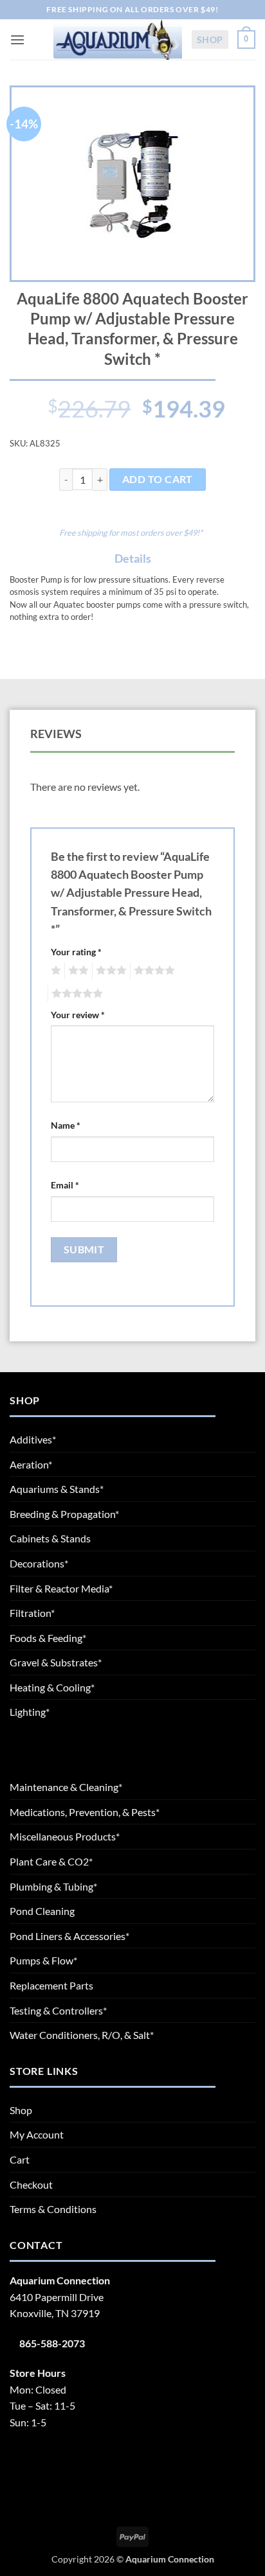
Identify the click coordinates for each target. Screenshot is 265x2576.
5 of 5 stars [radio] (75, 994)
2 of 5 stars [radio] (77, 971)
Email (65, 1185)
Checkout (31, 2184)
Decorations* (39, 1563)
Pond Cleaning (42, 1911)
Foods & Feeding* (48, 1638)
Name (66, 1125)
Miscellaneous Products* (65, 1836)
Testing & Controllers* (58, 2010)
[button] (17, 40)
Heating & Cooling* (52, 1687)
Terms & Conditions (53, 2209)
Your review (78, 1015)
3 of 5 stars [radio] (109, 971)
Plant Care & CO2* (51, 1861)
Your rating (76, 952)
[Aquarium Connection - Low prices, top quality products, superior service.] (118, 39)
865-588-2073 (52, 2343)
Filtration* (32, 1613)
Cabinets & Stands (50, 1538)
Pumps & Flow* (43, 1960)
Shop (210, 40)
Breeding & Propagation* (64, 1514)
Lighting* (30, 1712)
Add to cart (158, 479)
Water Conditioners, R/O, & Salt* (82, 2035)
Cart (20, 2159)
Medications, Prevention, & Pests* (85, 1812)
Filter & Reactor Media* (61, 1588)
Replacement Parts (51, 1985)
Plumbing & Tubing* (53, 1886)
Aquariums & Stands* (57, 1489)
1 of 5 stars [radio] (54, 971)
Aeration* (31, 1464)
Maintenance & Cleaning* (66, 1787)
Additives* (33, 1439)
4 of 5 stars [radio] (152, 971)
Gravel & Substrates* (56, 1662)
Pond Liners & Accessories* (69, 1936)
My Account (37, 2134)
